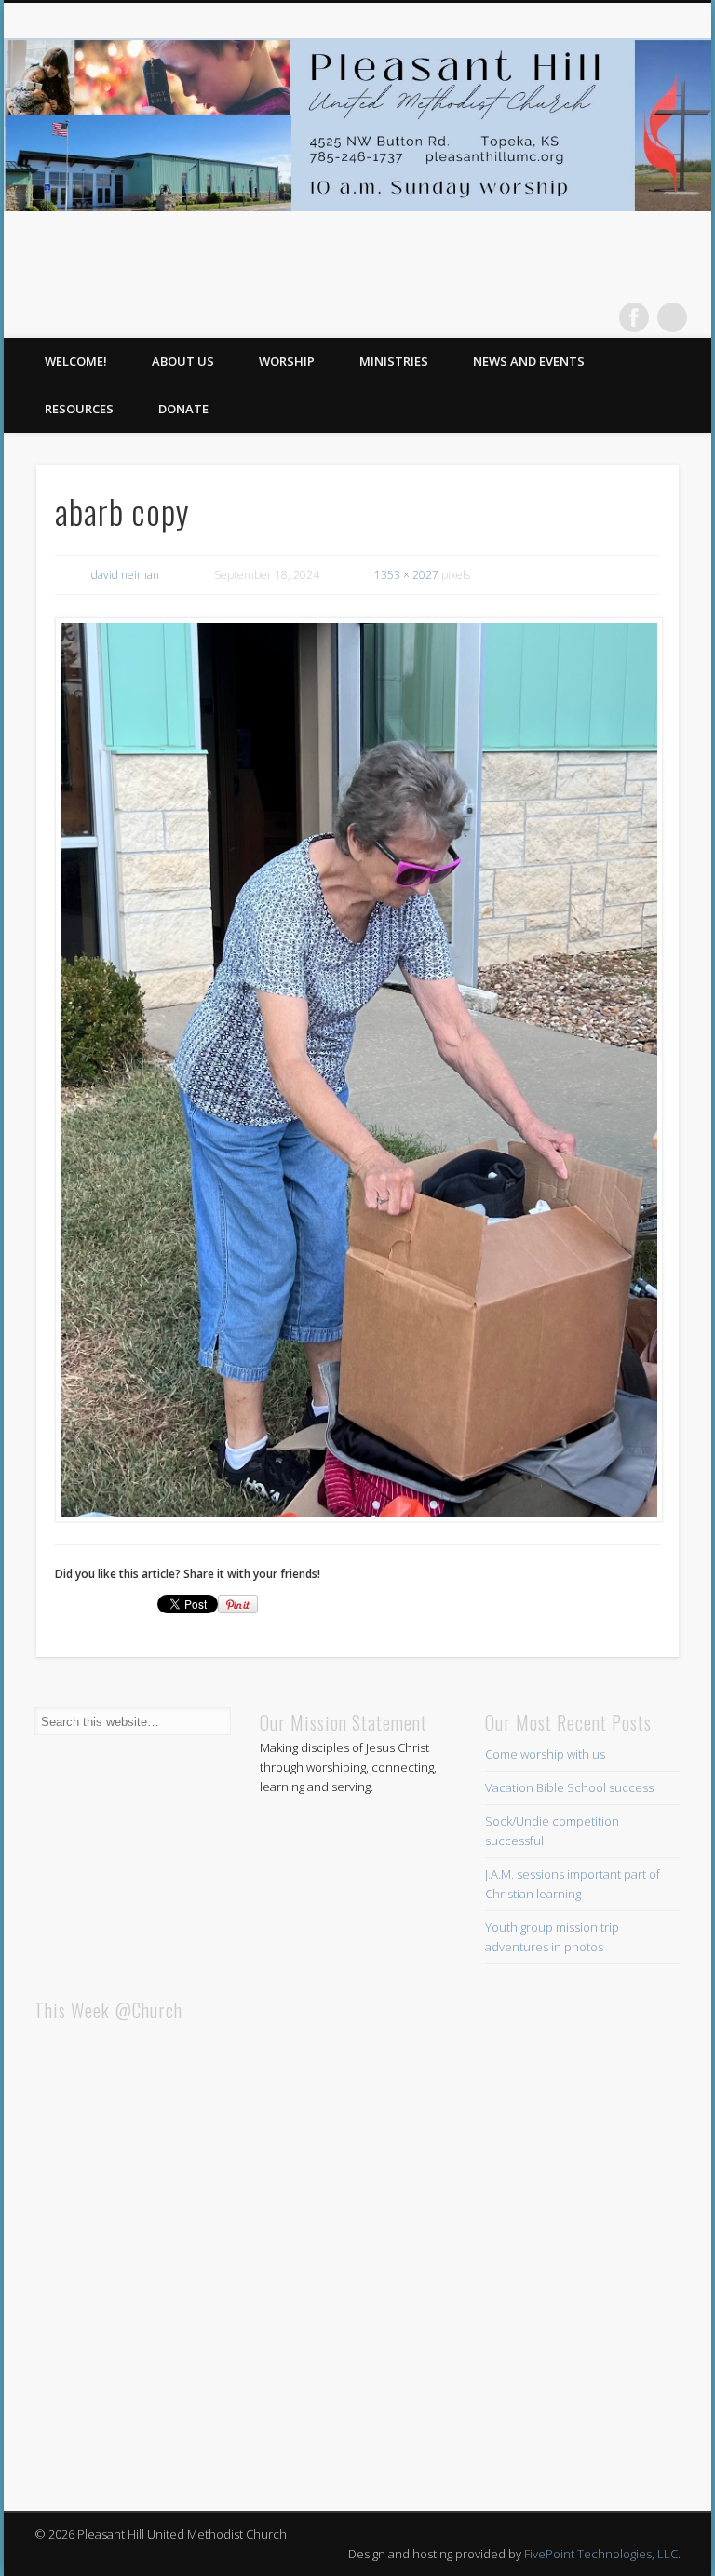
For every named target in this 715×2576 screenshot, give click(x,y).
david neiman (125, 575)
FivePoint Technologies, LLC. (602, 2554)
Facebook (634, 317)
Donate (183, 409)
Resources (79, 409)
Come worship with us (545, 1754)
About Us (183, 361)
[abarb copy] (358, 1070)
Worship (287, 361)
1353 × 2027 (406, 575)
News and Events (529, 361)
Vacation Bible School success (569, 1787)
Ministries (394, 361)
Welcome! (76, 361)
